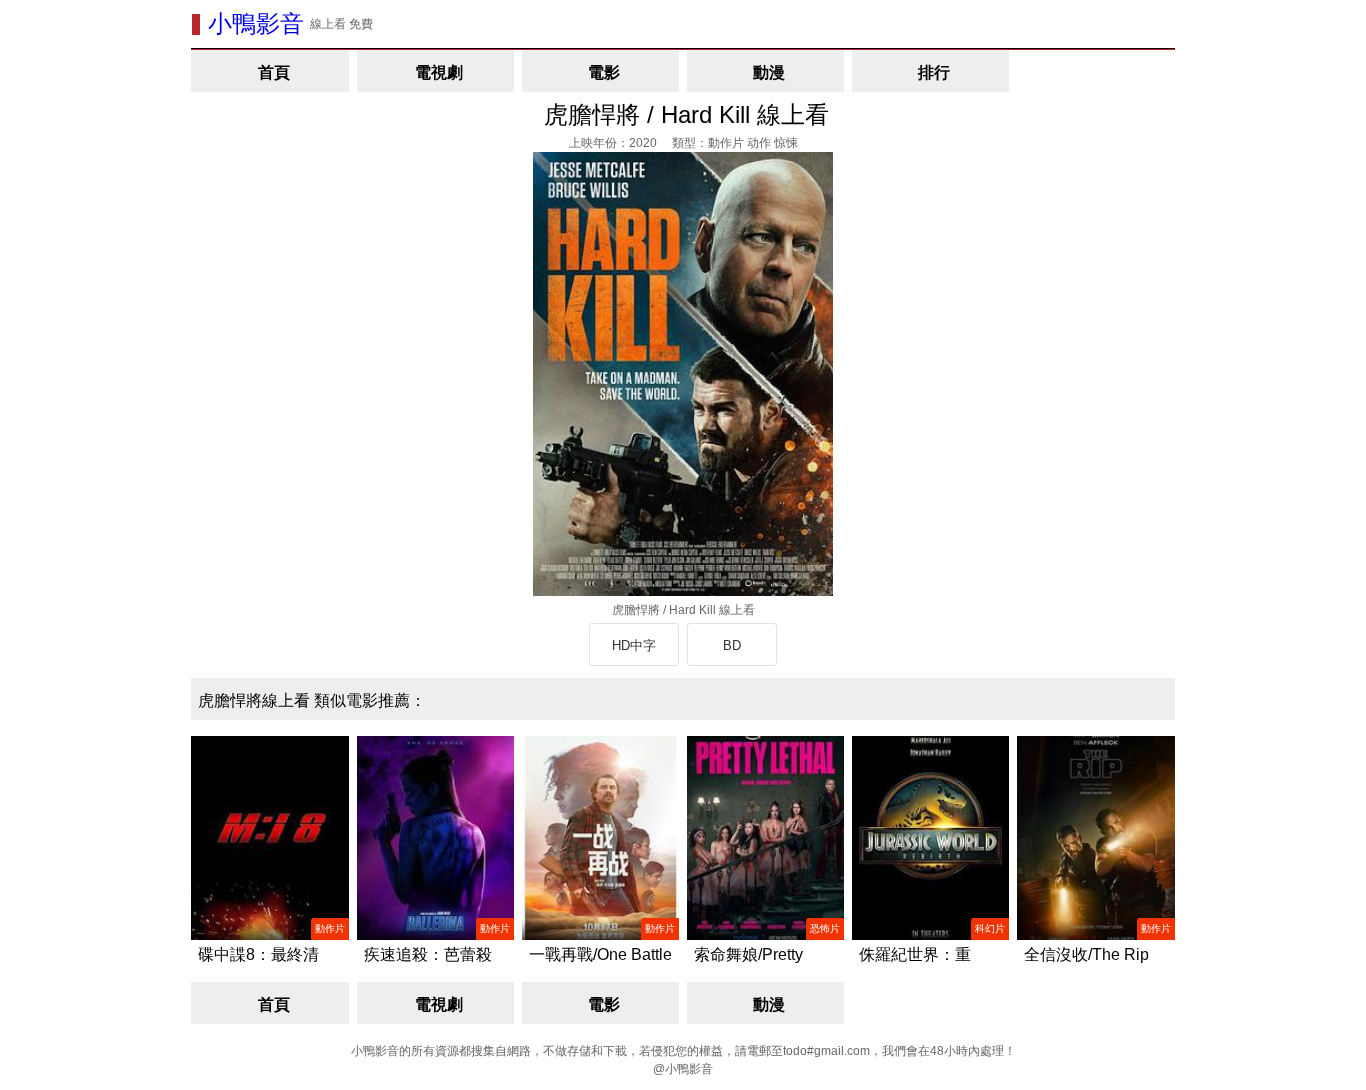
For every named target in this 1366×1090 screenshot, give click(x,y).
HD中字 (634, 645)
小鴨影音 (256, 23)
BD (732, 645)
